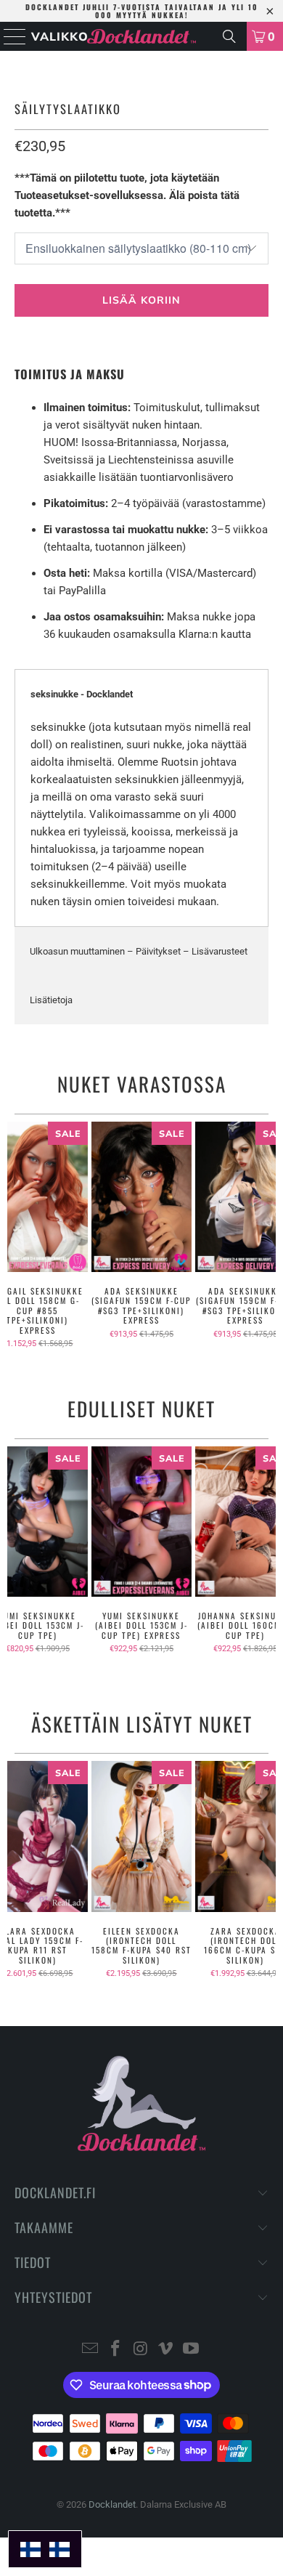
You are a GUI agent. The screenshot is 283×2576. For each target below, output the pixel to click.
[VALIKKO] (11, 36)
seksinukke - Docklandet (82, 694)
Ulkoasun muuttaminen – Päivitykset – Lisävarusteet (139, 951)
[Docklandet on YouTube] (192, 2350)
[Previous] (13, 1235)
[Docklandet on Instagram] (141, 2350)
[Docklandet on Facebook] (115, 2350)
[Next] (270, 1235)
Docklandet (112, 2504)
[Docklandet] (142, 36)
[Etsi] (229, 36)
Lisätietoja (51, 1000)
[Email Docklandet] (91, 2350)
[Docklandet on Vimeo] (166, 2350)
